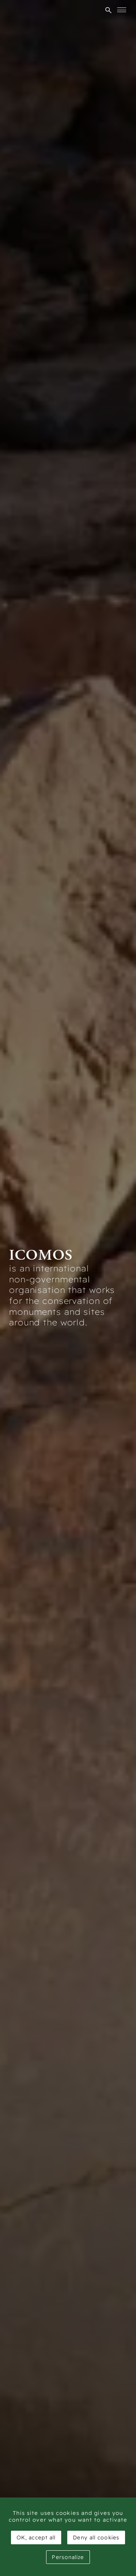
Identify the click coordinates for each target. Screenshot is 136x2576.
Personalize (68, 2557)
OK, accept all (36, 2537)
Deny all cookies (96, 2537)
